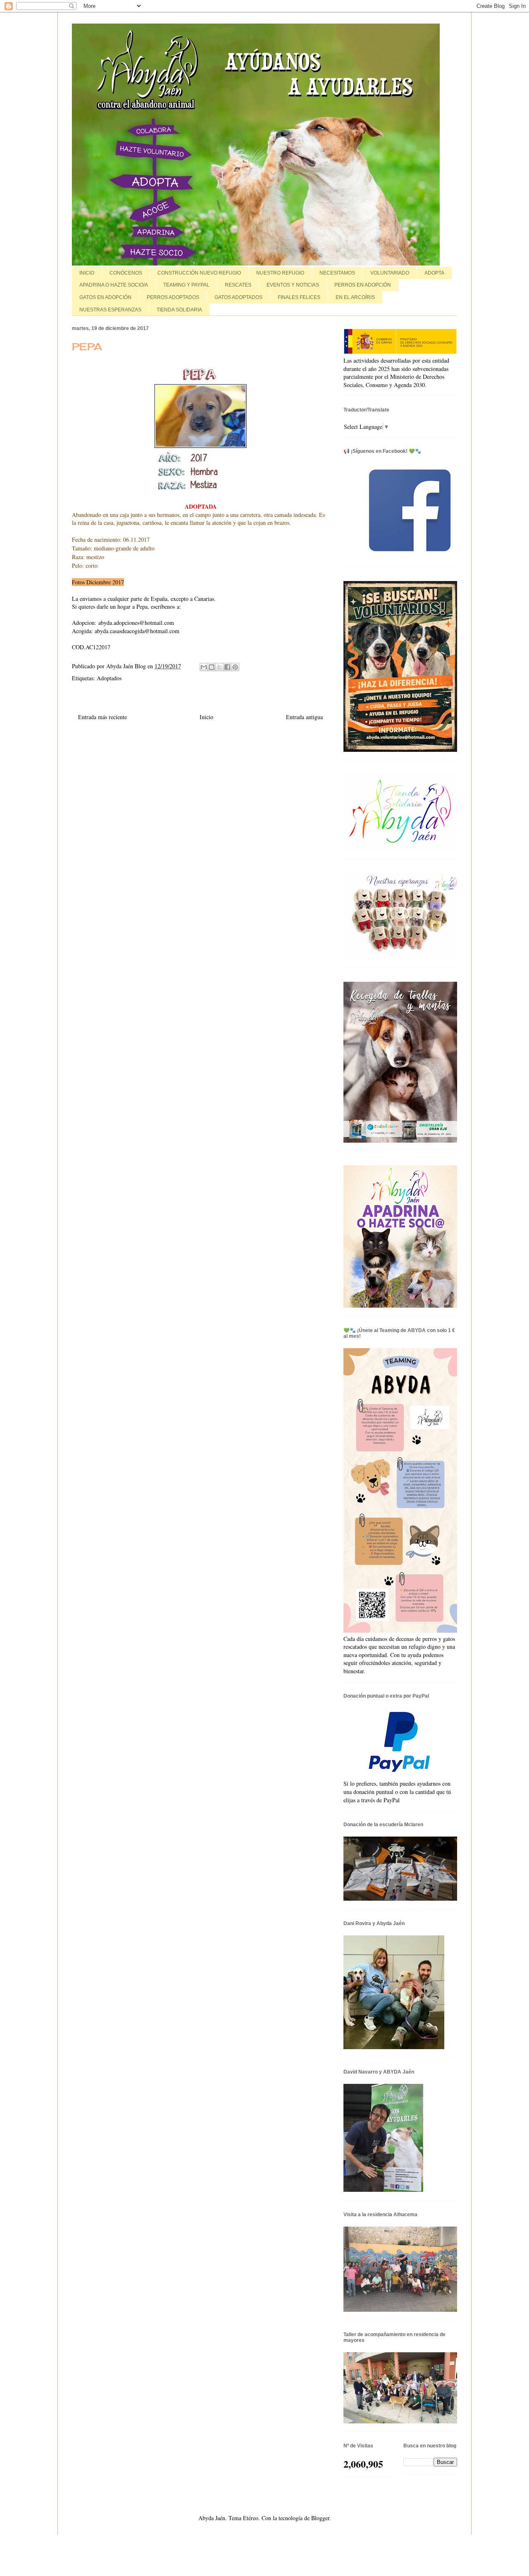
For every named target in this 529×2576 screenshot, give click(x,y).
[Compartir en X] (219, 667)
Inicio (206, 717)
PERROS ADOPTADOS (173, 297)
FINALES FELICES (299, 297)
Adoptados (109, 678)
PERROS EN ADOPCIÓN (363, 285)
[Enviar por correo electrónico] (204, 667)
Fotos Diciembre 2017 (98, 582)
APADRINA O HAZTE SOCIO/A (114, 285)
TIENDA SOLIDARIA (179, 310)
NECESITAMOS (337, 273)
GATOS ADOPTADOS (238, 297)
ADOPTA (434, 273)
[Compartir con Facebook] (227, 667)
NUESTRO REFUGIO (280, 273)
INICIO (87, 273)
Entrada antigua (304, 717)
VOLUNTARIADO (390, 273)
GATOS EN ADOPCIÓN (105, 297)
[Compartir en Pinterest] (235, 667)
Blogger (320, 2518)
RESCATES (238, 285)
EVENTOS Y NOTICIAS (293, 285)
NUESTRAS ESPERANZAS (110, 310)
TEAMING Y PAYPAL (186, 285)
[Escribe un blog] (212, 667)
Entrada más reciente (102, 717)
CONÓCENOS (126, 273)
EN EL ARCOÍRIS (355, 297)
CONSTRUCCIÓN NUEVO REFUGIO (199, 273)
